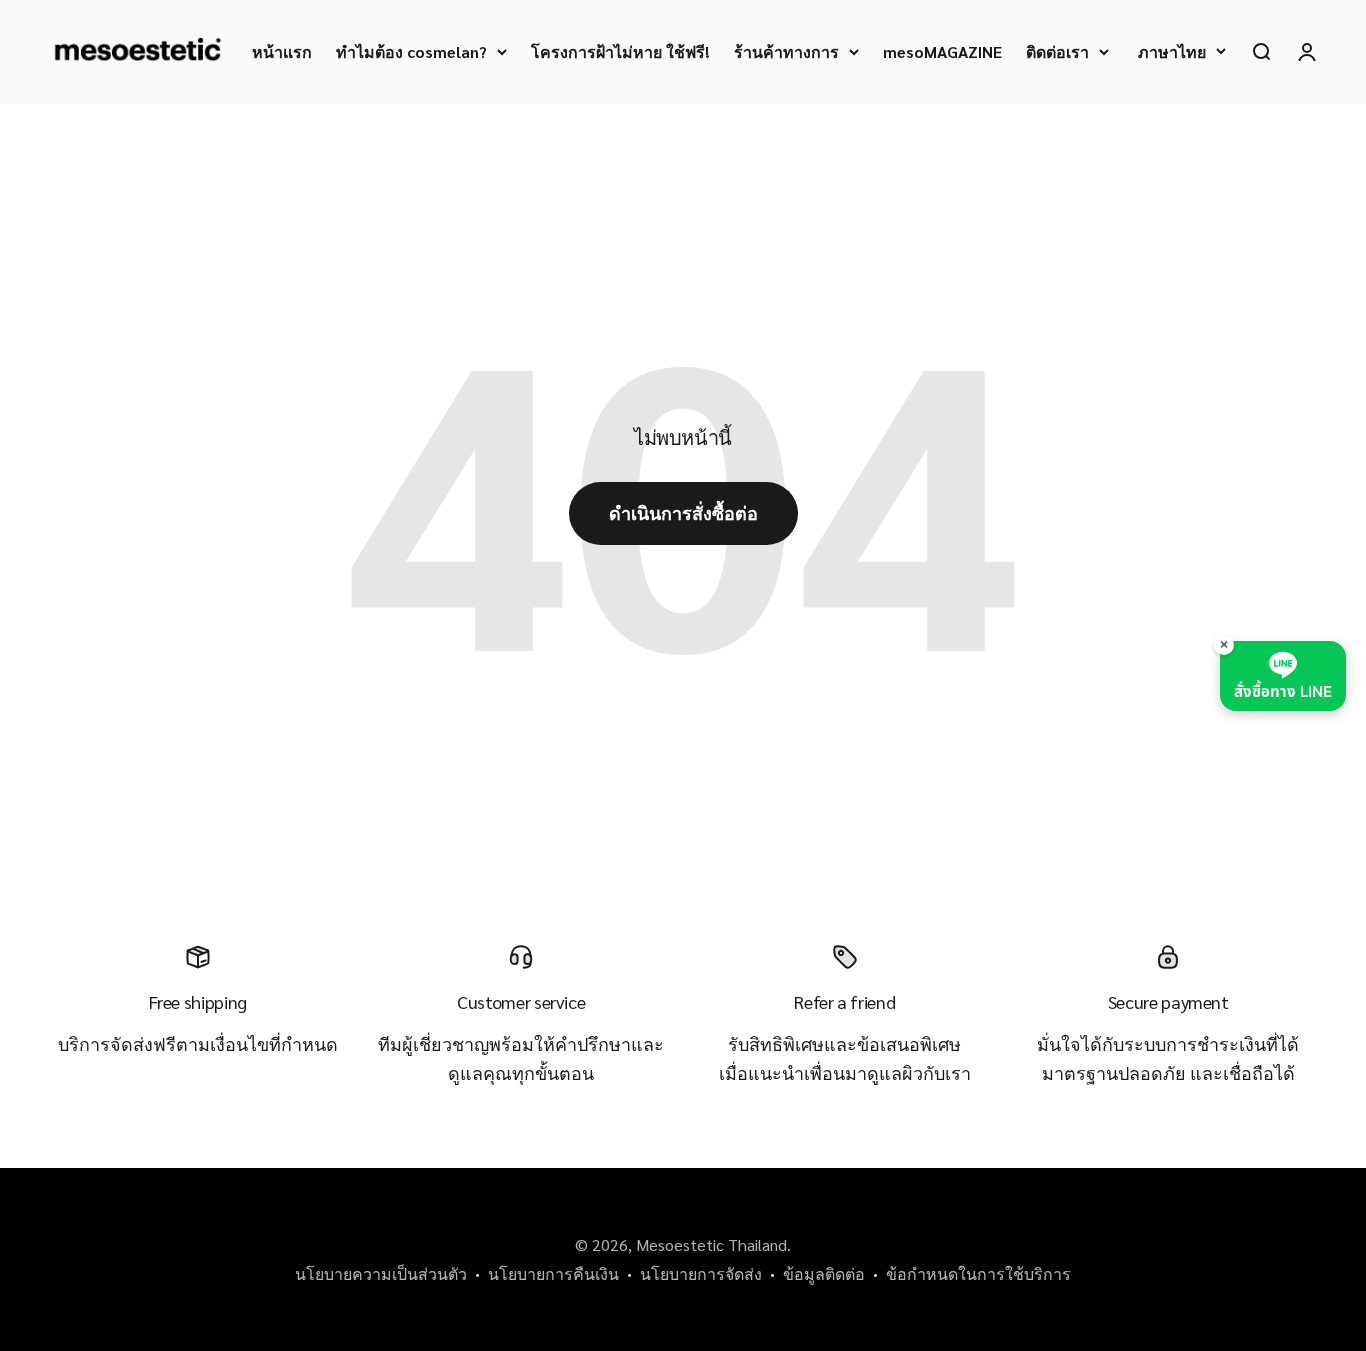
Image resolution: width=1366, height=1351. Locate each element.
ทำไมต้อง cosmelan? (411, 51)
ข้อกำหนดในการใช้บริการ (978, 1273)
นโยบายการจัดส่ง (701, 1273)
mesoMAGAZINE (942, 51)
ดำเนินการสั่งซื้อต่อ (683, 512)
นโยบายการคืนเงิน (553, 1273)
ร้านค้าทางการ (786, 51)
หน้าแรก (282, 51)
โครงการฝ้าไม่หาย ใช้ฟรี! (620, 51)
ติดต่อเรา (1057, 51)
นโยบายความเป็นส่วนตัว (381, 1273)
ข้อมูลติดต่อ (824, 1273)
